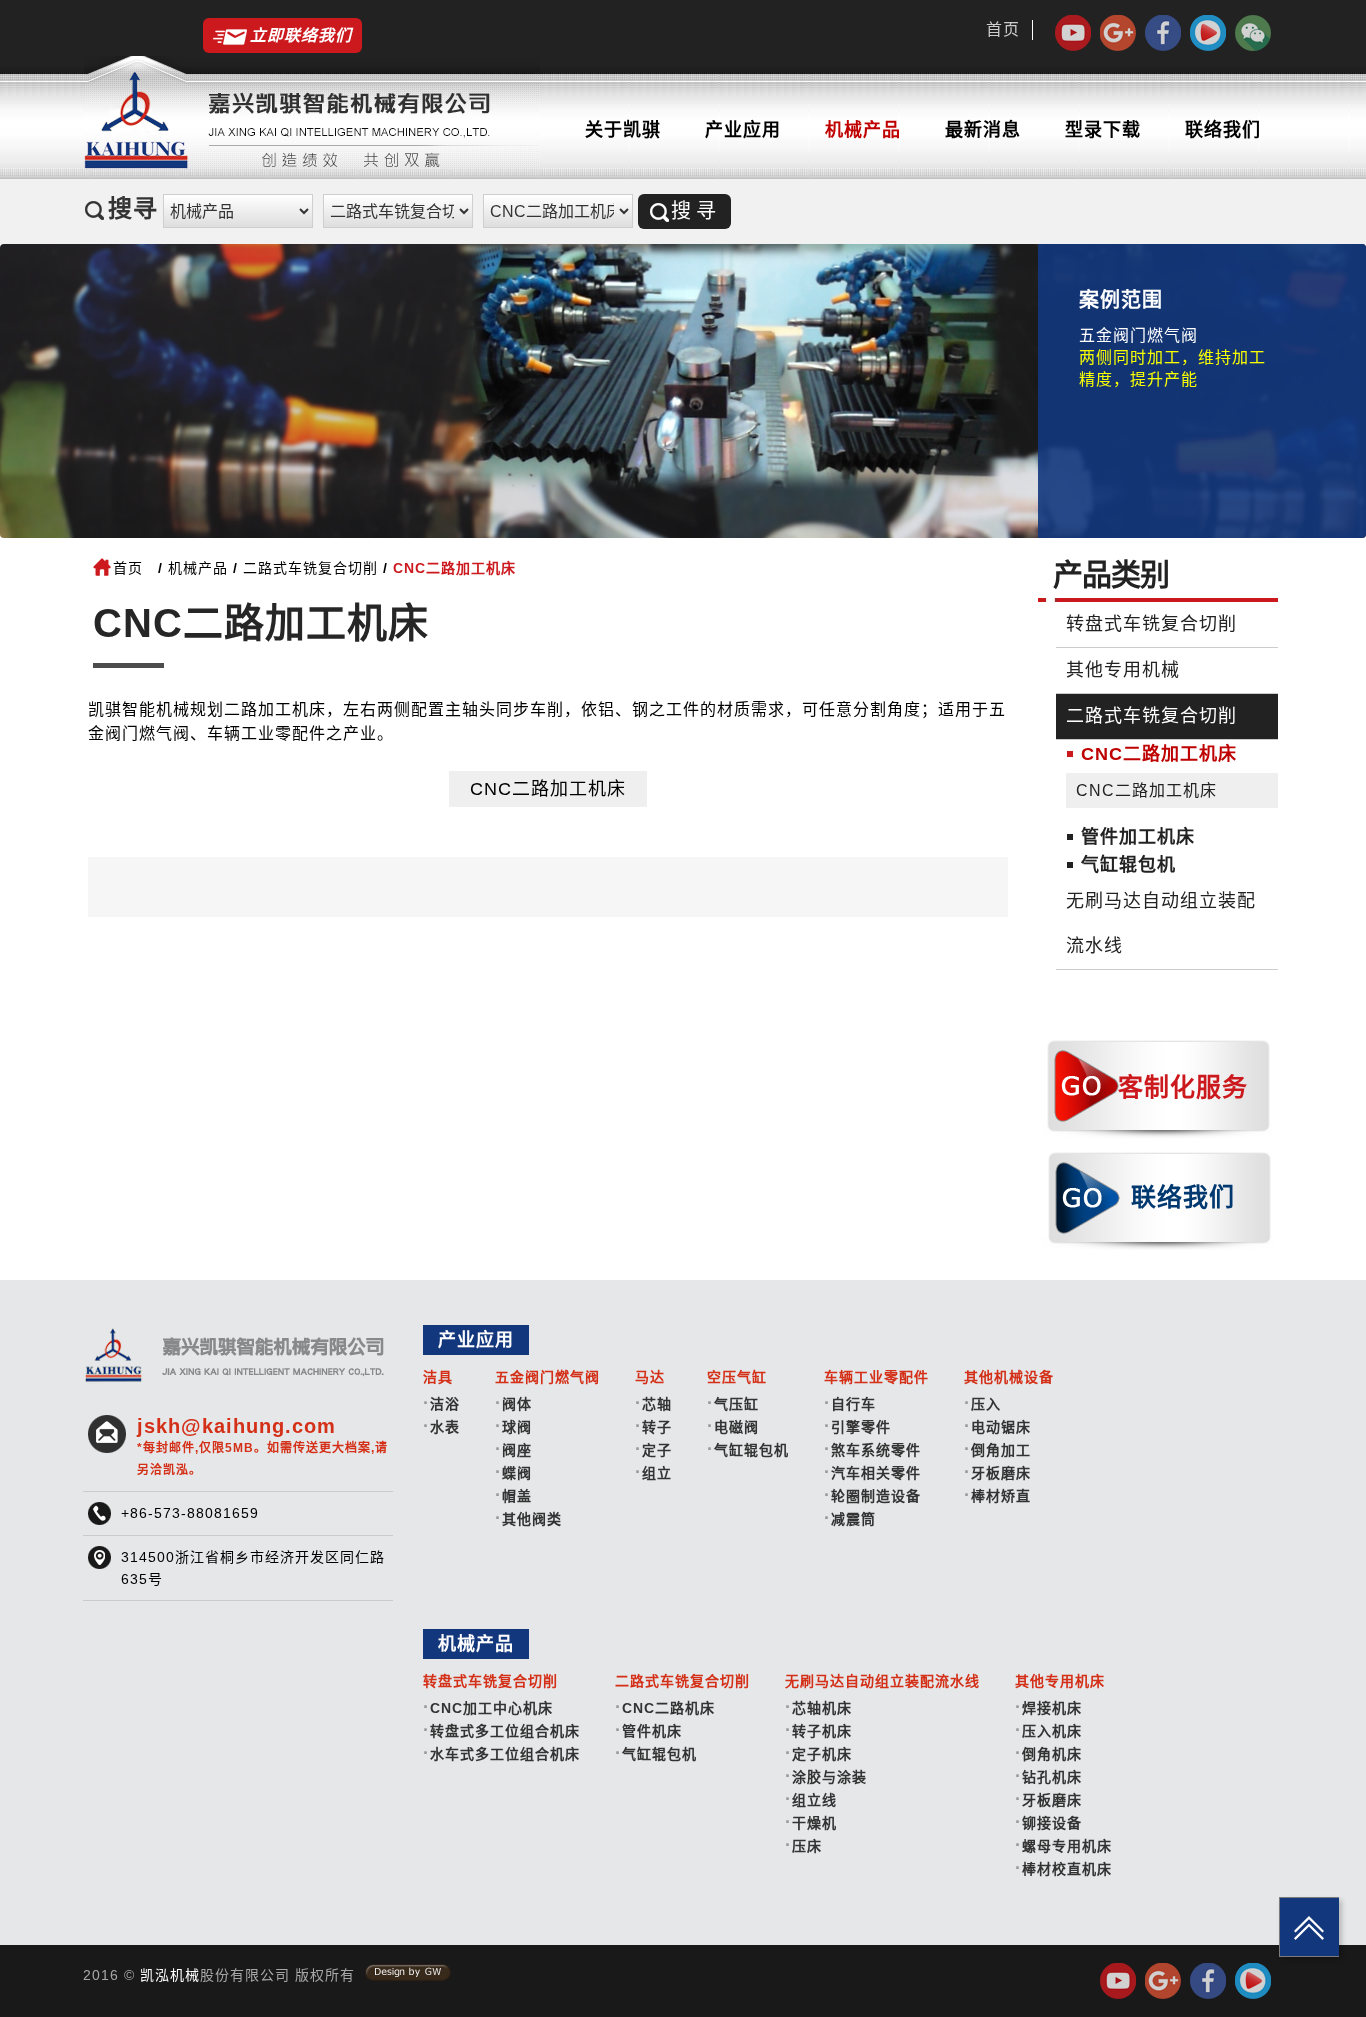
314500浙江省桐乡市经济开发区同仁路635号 (253, 1568)
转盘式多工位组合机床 (505, 1731)
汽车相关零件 (876, 1473)
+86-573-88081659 (190, 1513)
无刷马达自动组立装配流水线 (1161, 923)
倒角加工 (1001, 1450)
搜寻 (696, 211)
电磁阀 (736, 1427)
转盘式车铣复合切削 (1151, 624)
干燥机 (814, 1823)
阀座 (517, 1450)
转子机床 (822, 1731)
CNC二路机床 (668, 1708)
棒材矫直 (1001, 1496)
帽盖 (517, 1496)
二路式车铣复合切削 (310, 568)
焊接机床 (1052, 1708)
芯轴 (657, 1404)
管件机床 (652, 1731)
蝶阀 (517, 1473)
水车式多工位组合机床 (505, 1754)
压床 (807, 1846)
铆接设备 (1052, 1823)
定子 (657, 1450)
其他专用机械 (1123, 670)
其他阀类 (532, 1519)
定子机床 (822, 1754)
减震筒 (853, 1519)
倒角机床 (1052, 1754)
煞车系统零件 (876, 1450)
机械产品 (863, 130)
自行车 (853, 1404)
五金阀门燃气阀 (1138, 335)
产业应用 (743, 130)
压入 (986, 1404)
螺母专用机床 (1067, 1846)
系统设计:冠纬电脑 (408, 1973)
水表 (445, 1427)
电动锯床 (1001, 1427)
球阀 (517, 1427)
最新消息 (983, 130)
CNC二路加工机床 (548, 789)
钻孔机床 (1052, 1777)
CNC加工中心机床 (491, 1708)
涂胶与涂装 (829, 1777)
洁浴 (445, 1404)
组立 (657, 1473)
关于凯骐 (623, 130)
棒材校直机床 (1067, 1869)
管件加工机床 (1138, 837)
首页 (1003, 29)
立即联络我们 (301, 35)
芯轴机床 (822, 1708)
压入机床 (1052, 1731)
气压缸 (736, 1404)
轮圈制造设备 (876, 1496)
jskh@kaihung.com (262, 1446)
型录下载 (1103, 130)
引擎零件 (861, 1427)
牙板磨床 (1001, 1473)
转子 (657, 1427)
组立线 (814, 1800)
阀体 (517, 1404)
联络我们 (1223, 130)
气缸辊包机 (1128, 865)
